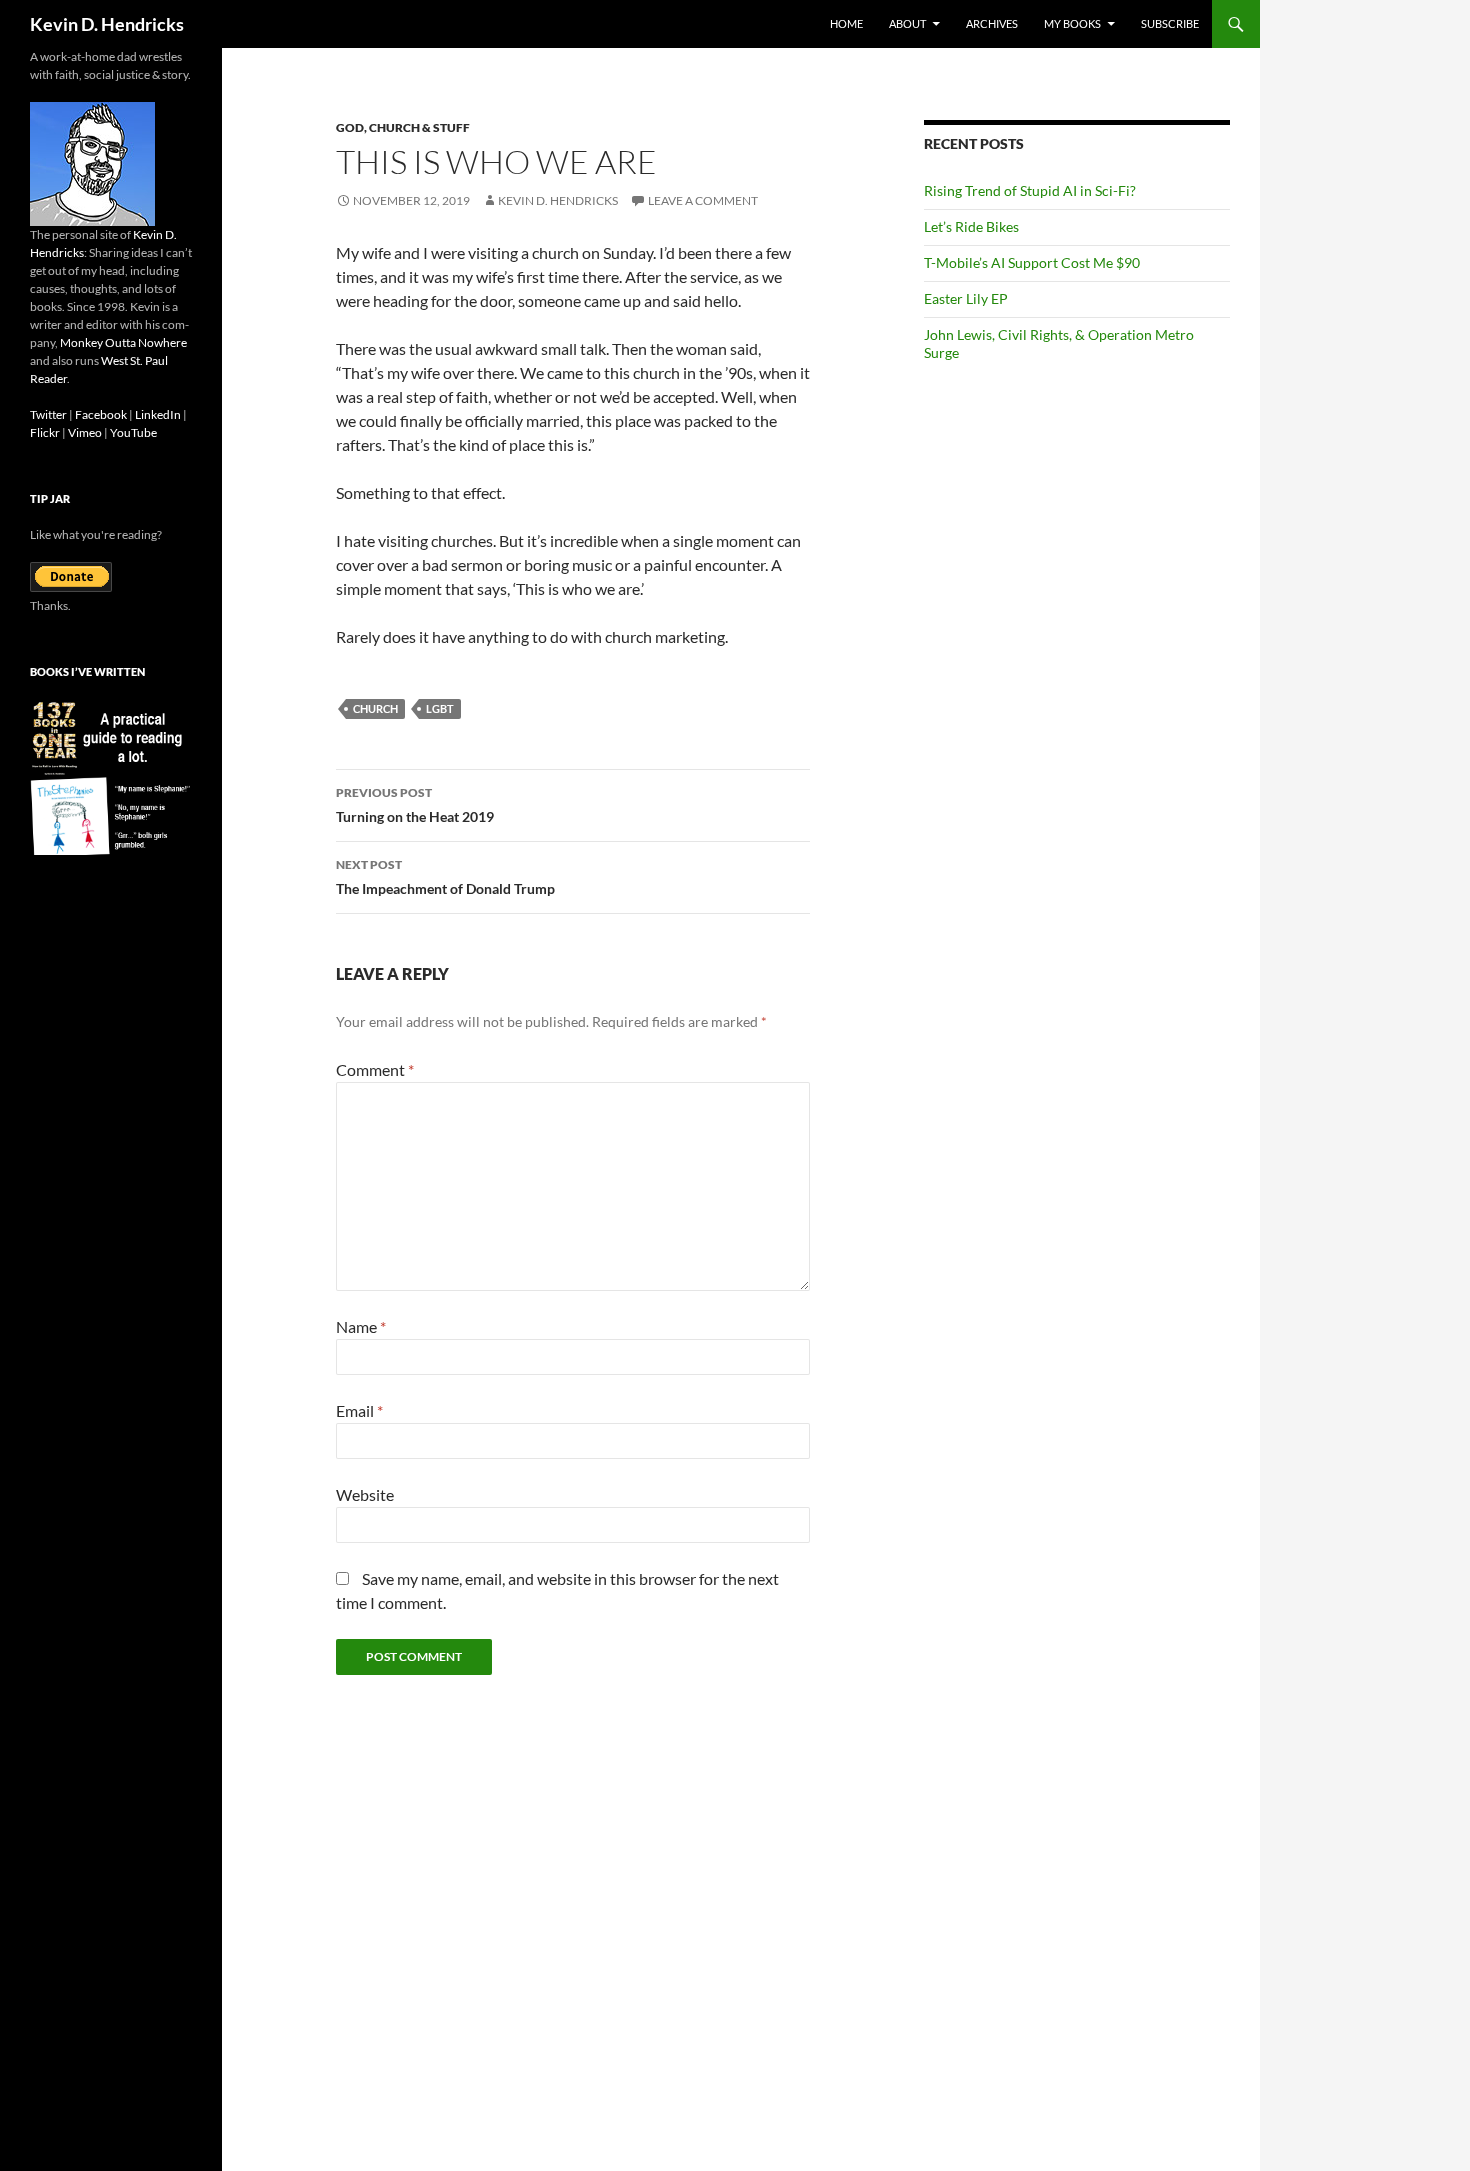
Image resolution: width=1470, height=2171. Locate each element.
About (907, 23)
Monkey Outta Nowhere (123, 342)
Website (365, 1494)
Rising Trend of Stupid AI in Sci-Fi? (1030, 190)
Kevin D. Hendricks (107, 24)
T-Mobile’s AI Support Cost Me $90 (1032, 262)
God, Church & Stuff (403, 127)
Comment (375, 1069)
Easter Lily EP (966, 298)
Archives (992, 23)
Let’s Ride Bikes (971, 226)
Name (361, 1326)
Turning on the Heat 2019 (415, 805)
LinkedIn (158, 414)
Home (846, 23)
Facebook (101, 414)
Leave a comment (703, 200)
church (375, 708)
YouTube (133, 432)
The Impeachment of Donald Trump (445, 877)
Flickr (45, 432)
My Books (1072, 23)
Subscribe (1170, 23)
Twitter (48, 414)
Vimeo (85, 432)
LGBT (440, 708)
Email (359, 1410)
